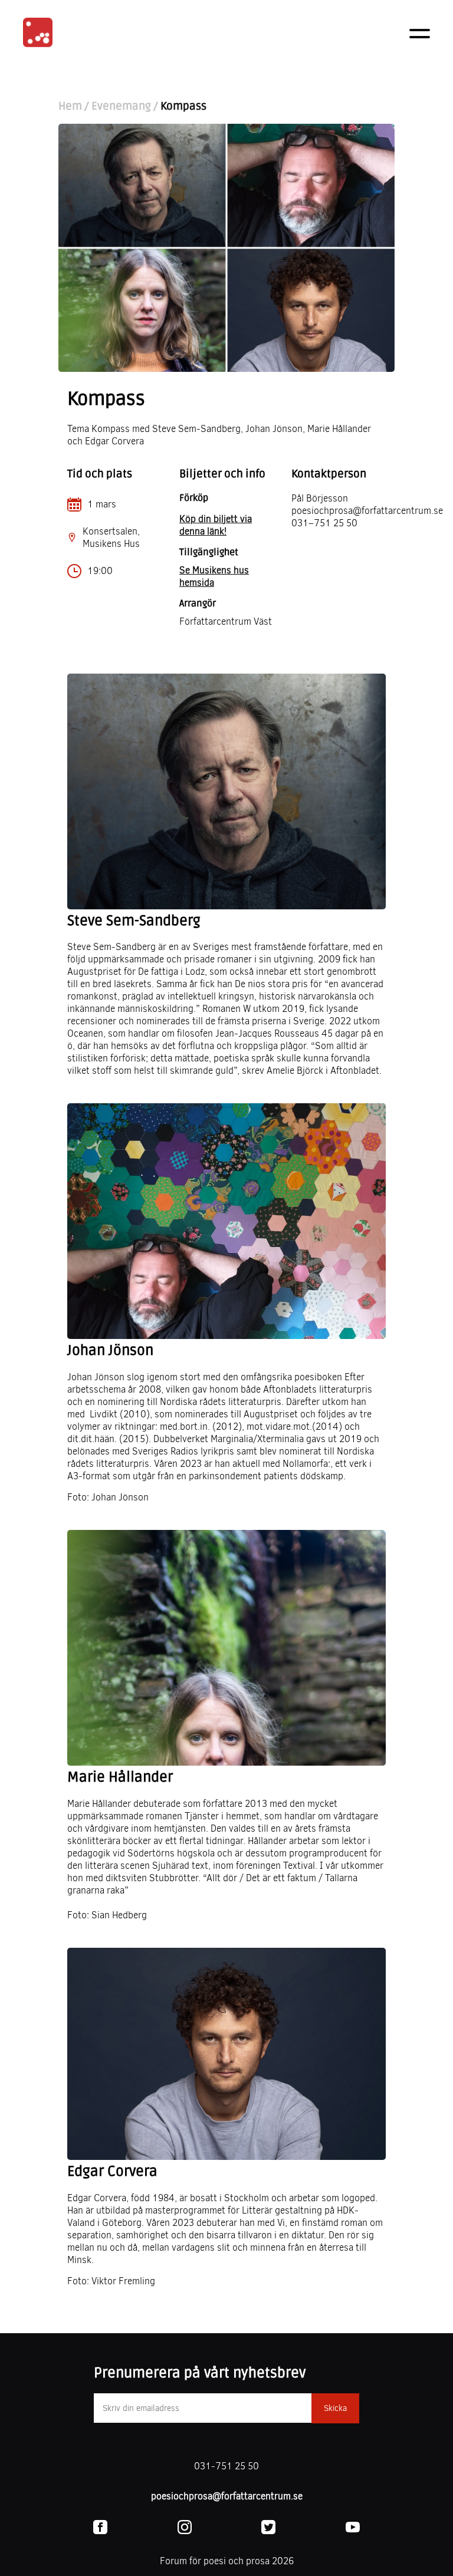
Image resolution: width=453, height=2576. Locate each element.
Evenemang (121, 106)
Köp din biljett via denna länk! (216, 525)
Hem (70, 106)
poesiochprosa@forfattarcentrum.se (227, 2496)
